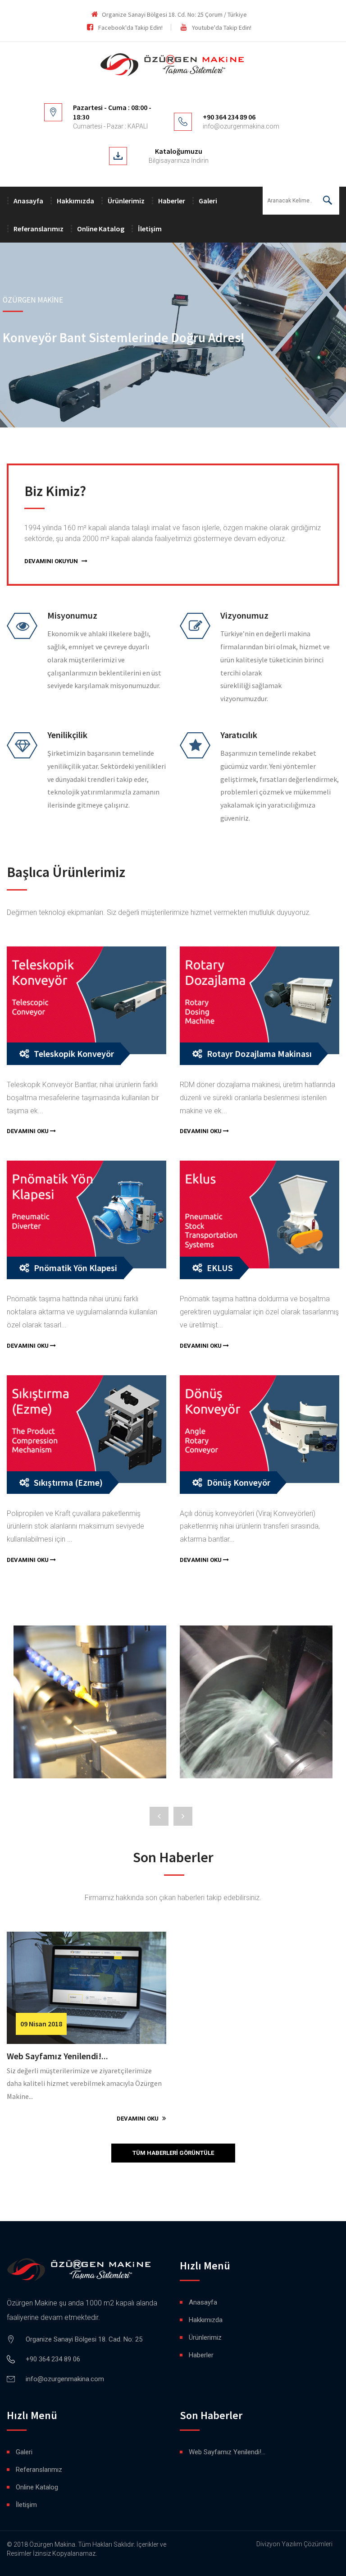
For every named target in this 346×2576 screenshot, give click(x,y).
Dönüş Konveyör (239, 1482)
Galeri (208, 201)
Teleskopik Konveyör (74, 1054)
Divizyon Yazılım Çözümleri (294, 2544)
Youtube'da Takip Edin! (222, 28)
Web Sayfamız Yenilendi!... (57, 2056)
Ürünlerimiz (126, 201)
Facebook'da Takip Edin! (130, 28)
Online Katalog (101, 229)
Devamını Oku (28, 1131)
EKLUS (220, 1268)
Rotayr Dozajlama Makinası (259, 1054)
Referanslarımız (39, 229)
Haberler (172, 201)
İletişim (150, 229)
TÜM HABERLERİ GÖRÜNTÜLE (173, 2153)
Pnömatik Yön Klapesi (75, 1268)
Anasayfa (28, 201)
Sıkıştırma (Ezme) (68, 1482)
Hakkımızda (75, 201)
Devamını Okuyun (52, 561)
